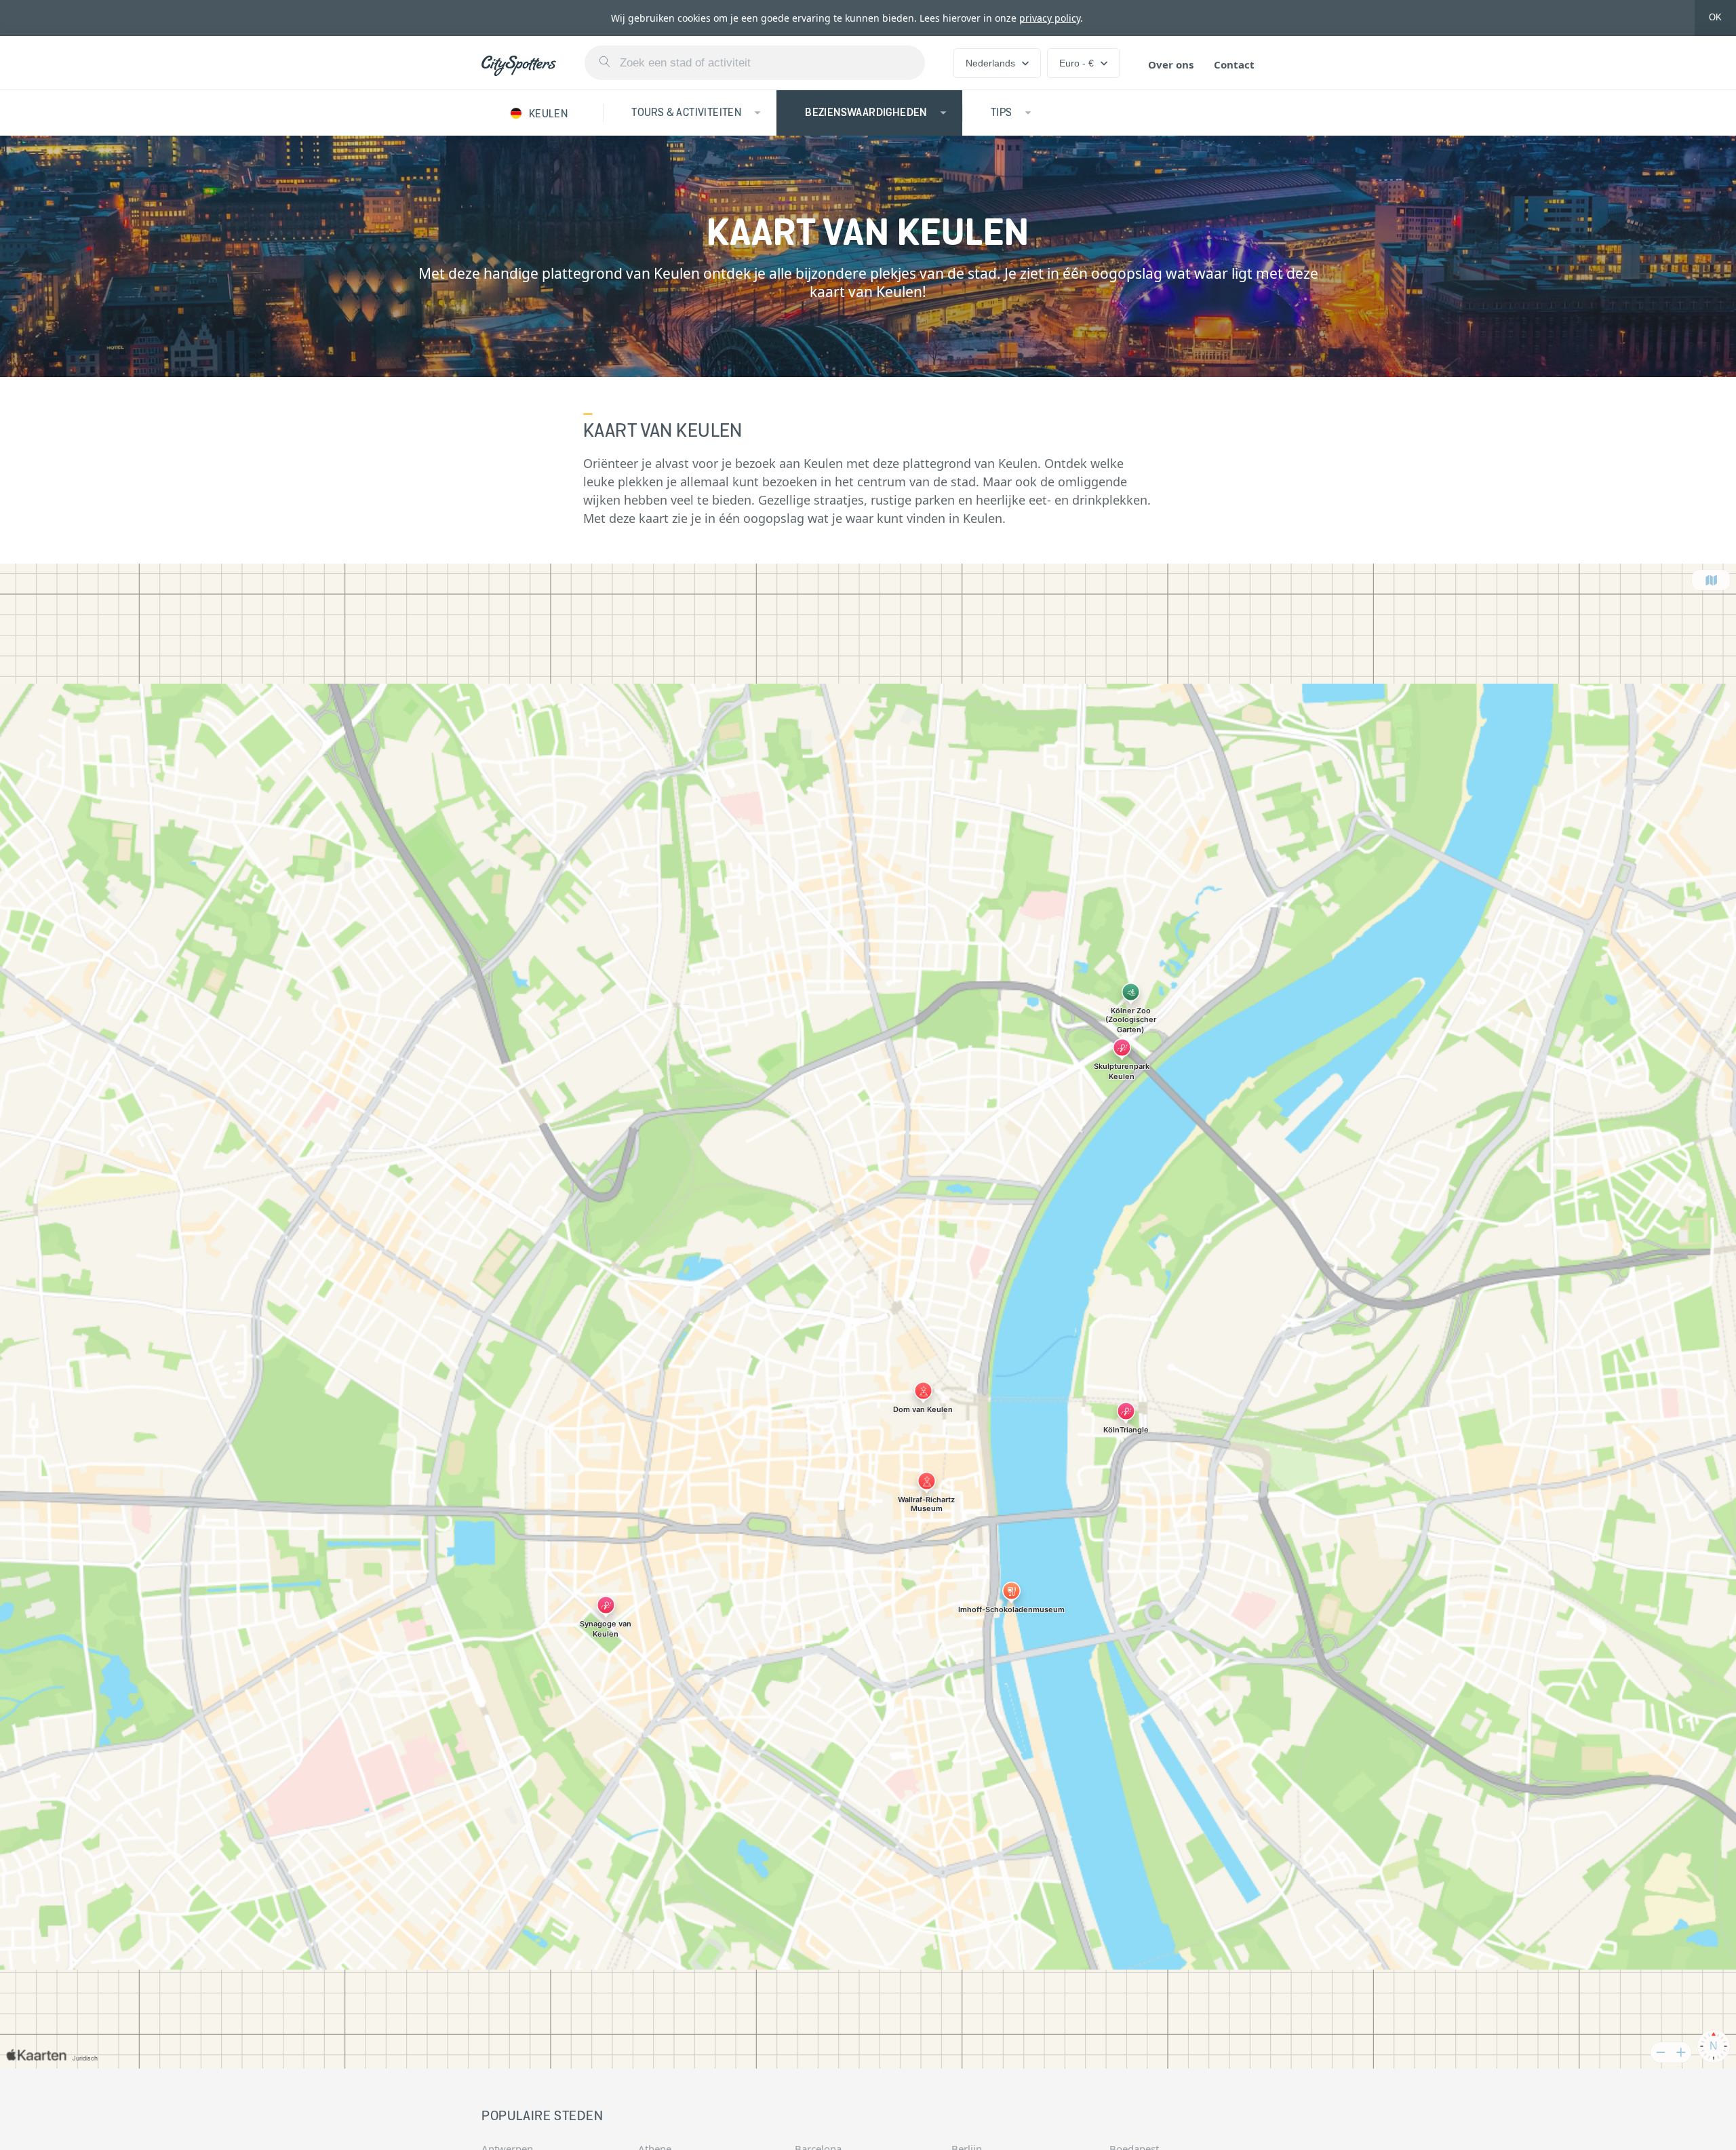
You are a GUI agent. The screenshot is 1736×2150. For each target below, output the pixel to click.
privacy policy (1050, 18)
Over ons (1171, 64)
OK (1715, 17)
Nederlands (990, 63)
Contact (1234, 64)
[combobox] (755, 63)
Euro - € (1077, 63)
